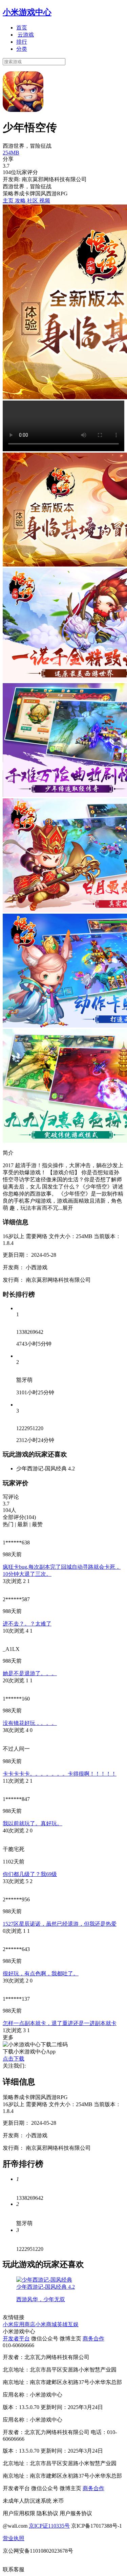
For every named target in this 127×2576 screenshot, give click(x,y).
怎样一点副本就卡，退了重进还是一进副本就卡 (60, 2023)
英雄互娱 (68, 2324)
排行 (22, 42)
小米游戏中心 (27, 12)
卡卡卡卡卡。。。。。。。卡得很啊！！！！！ (60, 1774)
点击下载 (14, 2059)
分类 (22, 49)
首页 (22, 28)
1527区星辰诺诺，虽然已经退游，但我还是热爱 (60, 1924)
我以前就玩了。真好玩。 (33, 1823)
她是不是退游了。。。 (30, 1673)
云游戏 (26, 35)
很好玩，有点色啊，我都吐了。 (41, 1973)
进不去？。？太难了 (27, 1624)
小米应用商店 (19, 2324)
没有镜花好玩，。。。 (30, 1723)
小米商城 (46, 2324)
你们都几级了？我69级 (30, 1874)
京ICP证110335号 (49, 2526)
